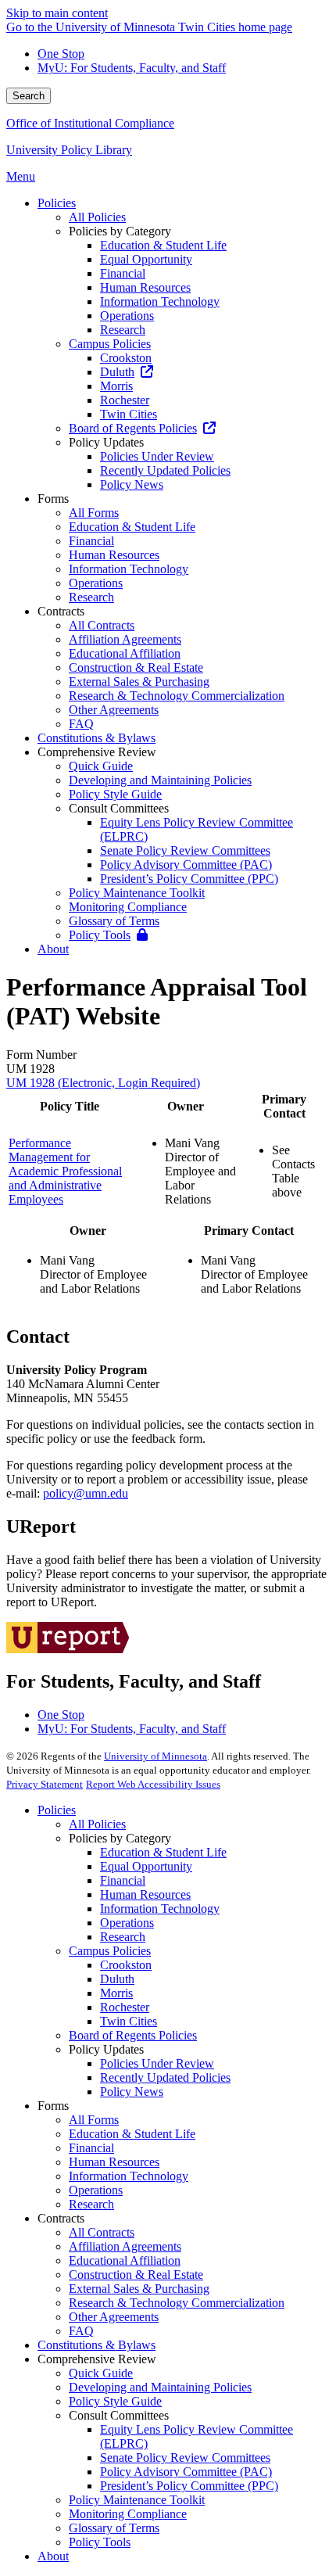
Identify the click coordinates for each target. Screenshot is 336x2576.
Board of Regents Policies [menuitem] (133, 428)
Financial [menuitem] (123, 273)
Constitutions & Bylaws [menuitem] (97, 738)
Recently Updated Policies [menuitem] (165, 470)
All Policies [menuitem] (97, 217)
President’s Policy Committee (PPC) (189, 2486)
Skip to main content (57, 13)
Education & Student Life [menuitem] (163, 245)
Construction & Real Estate (136, 2275)
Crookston (126, 1965)
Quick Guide (101, 2373)
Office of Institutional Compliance (90, 123)
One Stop (61, 54)
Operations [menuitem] (127, 316)
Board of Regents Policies (133, 2035)
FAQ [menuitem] (81, 724)
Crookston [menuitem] (126, 358)
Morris (116, 1993)
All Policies (97, 1824)
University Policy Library (69, 150)
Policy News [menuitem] (132, 484)
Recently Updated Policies (165, 2077)
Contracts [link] (61, 611)
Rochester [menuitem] (125, 400)
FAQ (81, 2331)
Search (29, 96)
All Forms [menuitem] (94, 513)
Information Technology (160, 1909)
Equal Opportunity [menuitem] (146, 259)
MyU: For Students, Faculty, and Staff (132, 68)
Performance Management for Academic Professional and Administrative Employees (65, 1171)
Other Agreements (114, 2317)
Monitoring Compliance (128, 2514)
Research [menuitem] (123, 330)
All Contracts (102, 2232)
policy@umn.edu (86, 1493)
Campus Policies (110, 1951)
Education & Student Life (163, 1852)
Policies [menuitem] (57, 203)
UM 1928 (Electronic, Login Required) (103, 1083)
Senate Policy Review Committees (185, 2458)
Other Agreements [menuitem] (114, 710)
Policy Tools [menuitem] (100, 935)
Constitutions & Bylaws (97, 2345)
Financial (123, 1880)
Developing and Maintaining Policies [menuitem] (160, 780)
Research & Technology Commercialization (177, 2303)
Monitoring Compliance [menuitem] (128, 907)
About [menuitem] (53, 949)
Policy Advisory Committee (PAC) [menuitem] (186, 865)
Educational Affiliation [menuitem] (125, 653)
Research (123, 1937)
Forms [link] (53, 499)
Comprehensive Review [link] (97, 752)
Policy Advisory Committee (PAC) (186, 2472)
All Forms (94, 2120)
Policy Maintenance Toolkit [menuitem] (137, 893)
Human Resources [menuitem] (145, 287)
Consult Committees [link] (119, 808)
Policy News (132, 2092)
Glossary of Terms (114, 2528)
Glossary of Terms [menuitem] (114, 921)
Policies (57, 1810)
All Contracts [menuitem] (102, 625)
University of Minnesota (155, 1756)
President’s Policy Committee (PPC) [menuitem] (189, 879)
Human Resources (145, 1894)
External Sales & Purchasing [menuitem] (139, 682)
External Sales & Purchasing (139, 2289)
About (53, 2556)
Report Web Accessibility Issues (153, 1784)
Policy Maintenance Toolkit (137, 2500)
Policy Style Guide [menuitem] (115, 794)
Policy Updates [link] (106, 442)
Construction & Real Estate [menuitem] (136, 667)
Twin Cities (129, 2021)
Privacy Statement (45, 1784)
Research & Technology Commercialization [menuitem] (177, 696)
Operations (127, 1923)
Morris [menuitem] (116, 386)
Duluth (117, 1979)
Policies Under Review (157, 2063)
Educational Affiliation (125, 2260)
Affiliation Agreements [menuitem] (125, 639)
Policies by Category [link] (120, 231)
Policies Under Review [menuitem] (157, 456)
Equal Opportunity (146, 1866)
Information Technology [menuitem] (160, 301)
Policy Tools (100, 2542)
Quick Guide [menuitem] (101, 766)
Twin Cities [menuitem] (129, 414)
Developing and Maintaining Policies (160, 2387)
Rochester (125, 2007)
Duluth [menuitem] (117, 372)
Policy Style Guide (115, 2401)
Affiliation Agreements (125, 2246)
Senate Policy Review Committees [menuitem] (185, 850)
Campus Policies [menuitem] (110, 344)
